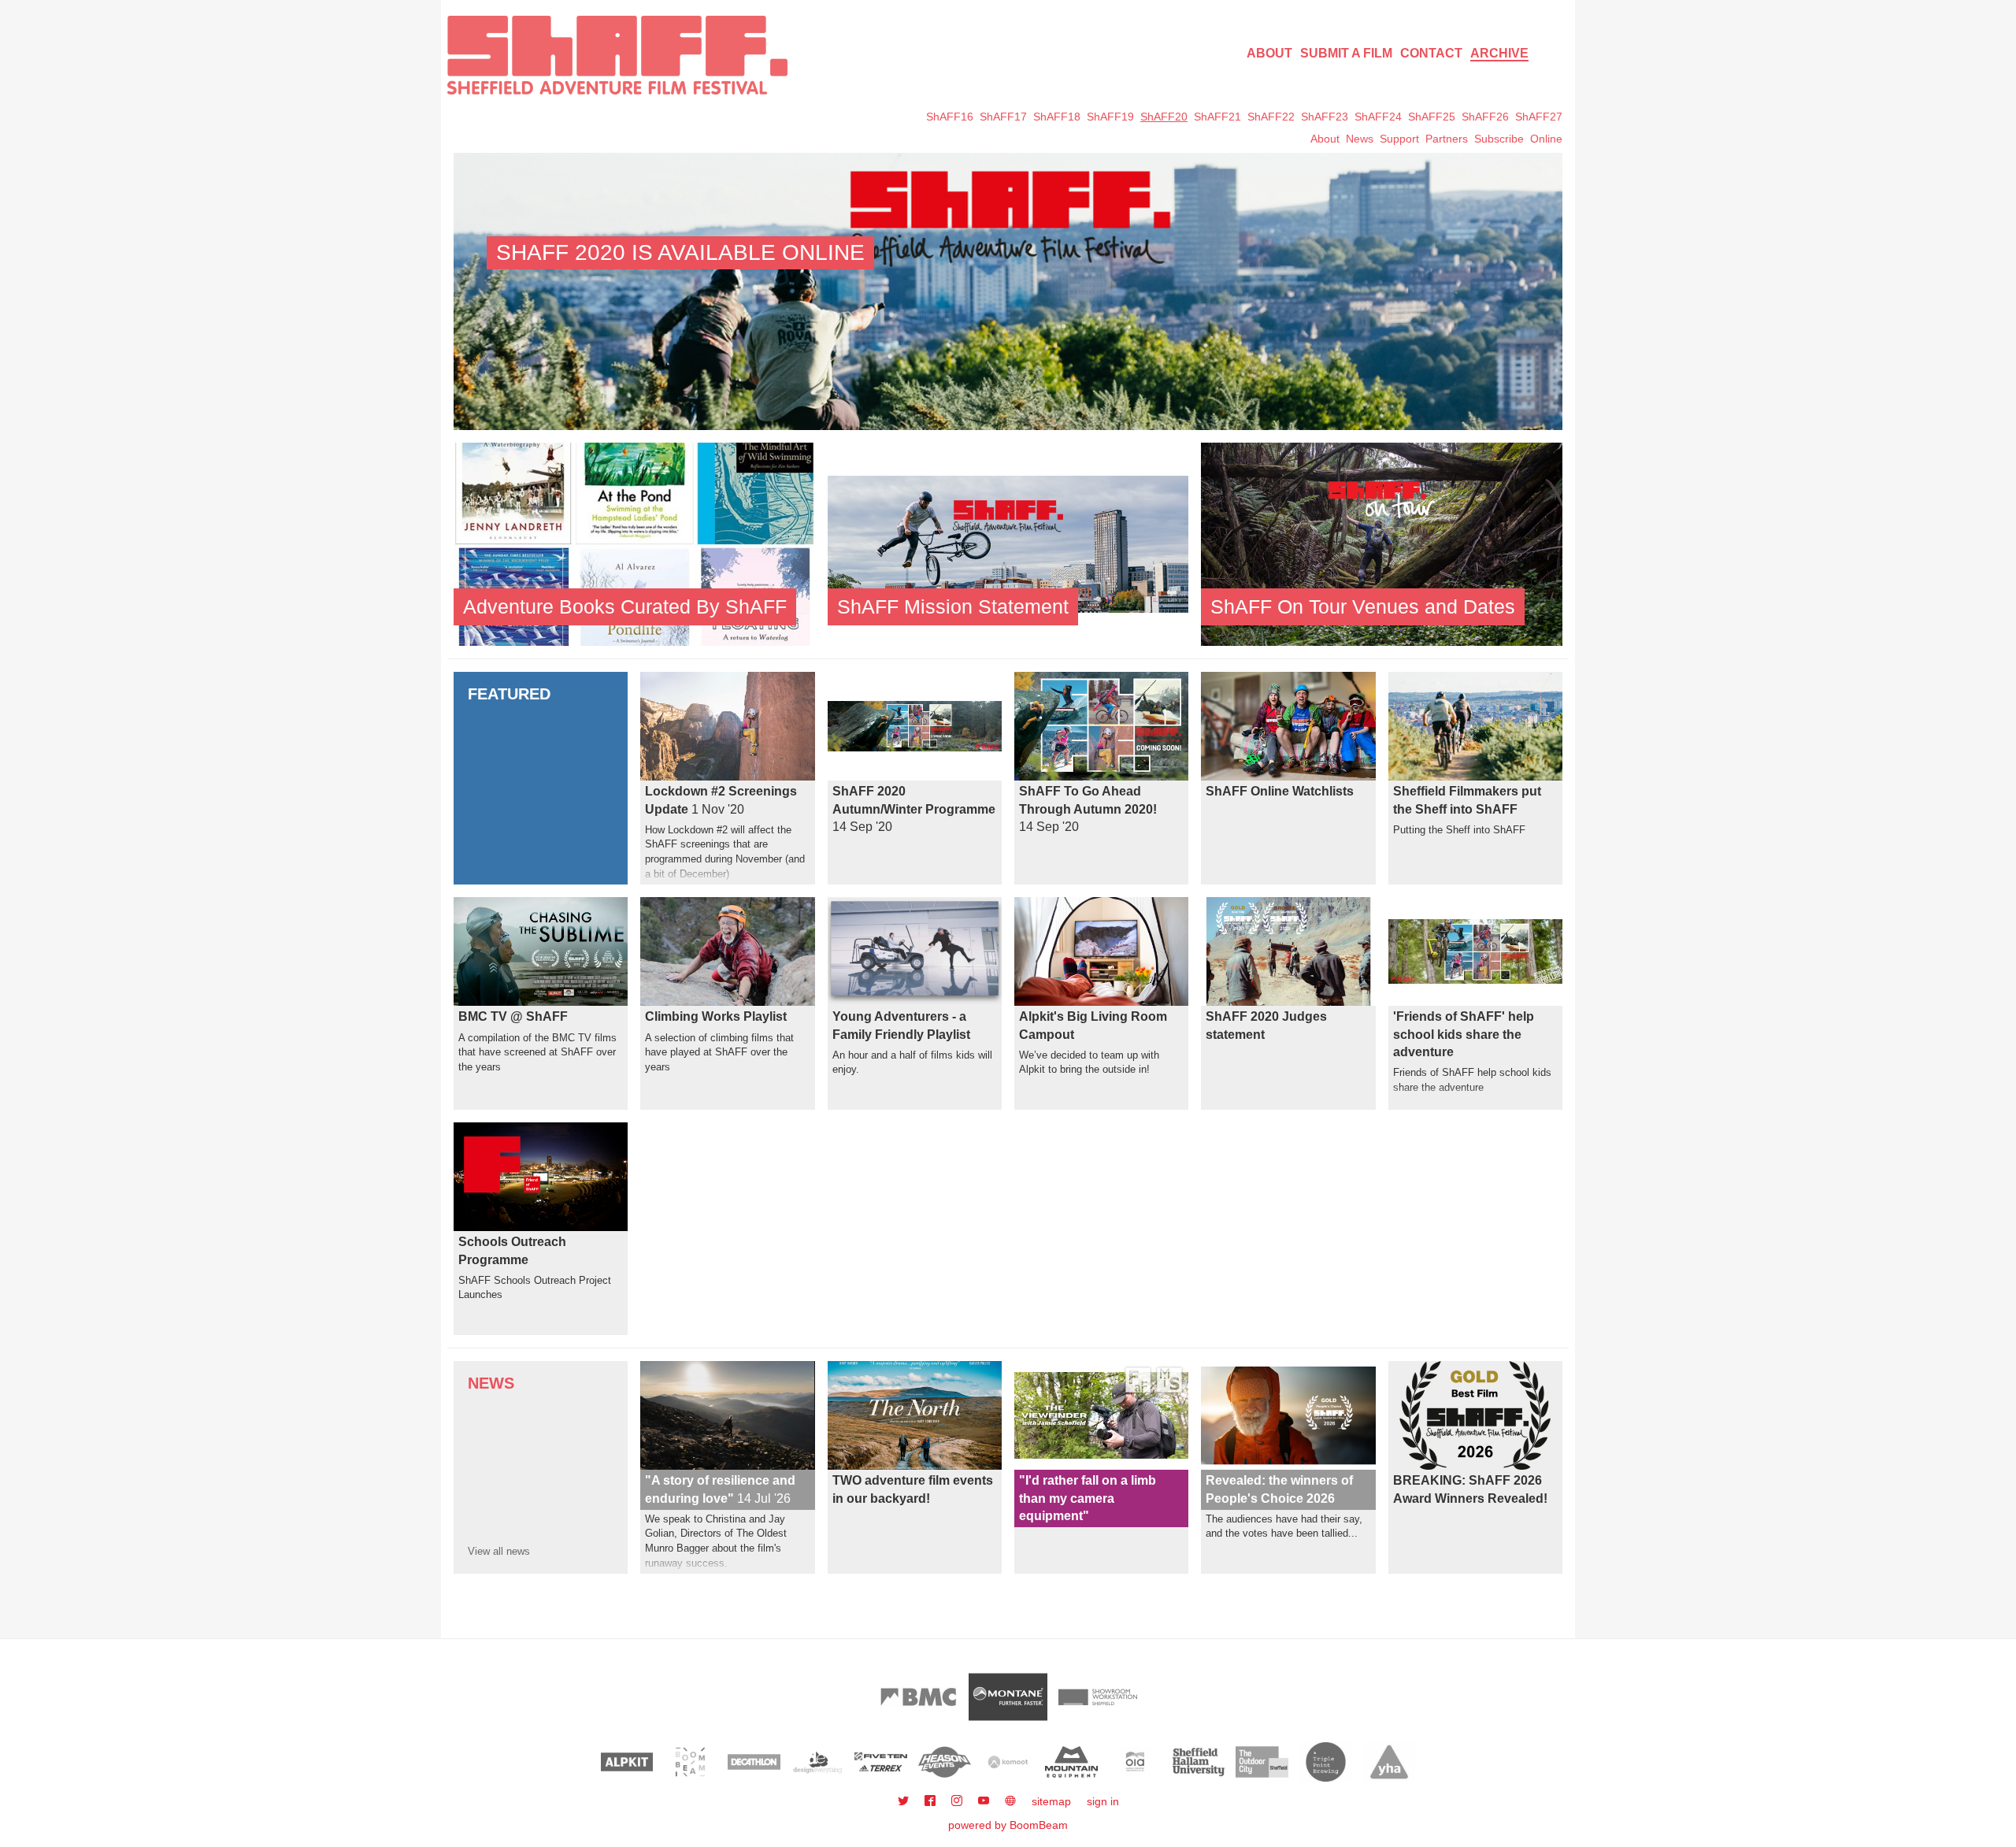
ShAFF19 (1110, 117)
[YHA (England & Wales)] (1390, 1762)
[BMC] (918, 1697)
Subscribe (1499, 139)
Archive (1499, 53)
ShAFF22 (1271, 117)
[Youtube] (985, 1801)
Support (1399, 139)
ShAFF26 (1485, 117)
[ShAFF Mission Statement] (1008, 543)
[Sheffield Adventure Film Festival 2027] (617, 55)
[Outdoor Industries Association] (1135, 1762)
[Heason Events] (945, 1762)
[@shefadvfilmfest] (905, 1801)
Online (1546, 139)
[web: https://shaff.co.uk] (1010, 1801)
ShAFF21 (1217, 117)
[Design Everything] (818, 1762)
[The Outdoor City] (1262, 1762)
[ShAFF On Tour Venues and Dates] (1382, 543)
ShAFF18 (1057, 117)
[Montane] (1008, 1697)
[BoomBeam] (690, 1762)
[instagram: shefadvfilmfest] (958, 1801)
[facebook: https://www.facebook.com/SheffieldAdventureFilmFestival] (932, 1801)
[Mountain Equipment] (1071, 1762)
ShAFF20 (1164, 117)
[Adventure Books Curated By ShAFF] (634, 543)
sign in (1103, 1801)
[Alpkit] (627, 1762)
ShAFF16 (950, 117)
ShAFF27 (1539, 117)
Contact (1431, 53)
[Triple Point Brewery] (1326, 1762)
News (1360, 139)
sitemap (1051, 1801)
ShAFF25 (1432, 117)
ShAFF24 (1378, 117)
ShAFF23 (1325, 117)
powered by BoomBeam (1008, 1825)
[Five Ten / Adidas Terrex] (881, 1762)
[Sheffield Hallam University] (1199, 1762)
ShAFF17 (1003, 117)
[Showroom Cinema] (1098, 1697)
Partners (1447, 139)
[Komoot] (1008, 1762)
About (1269, 53)
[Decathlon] (754, 1762)
